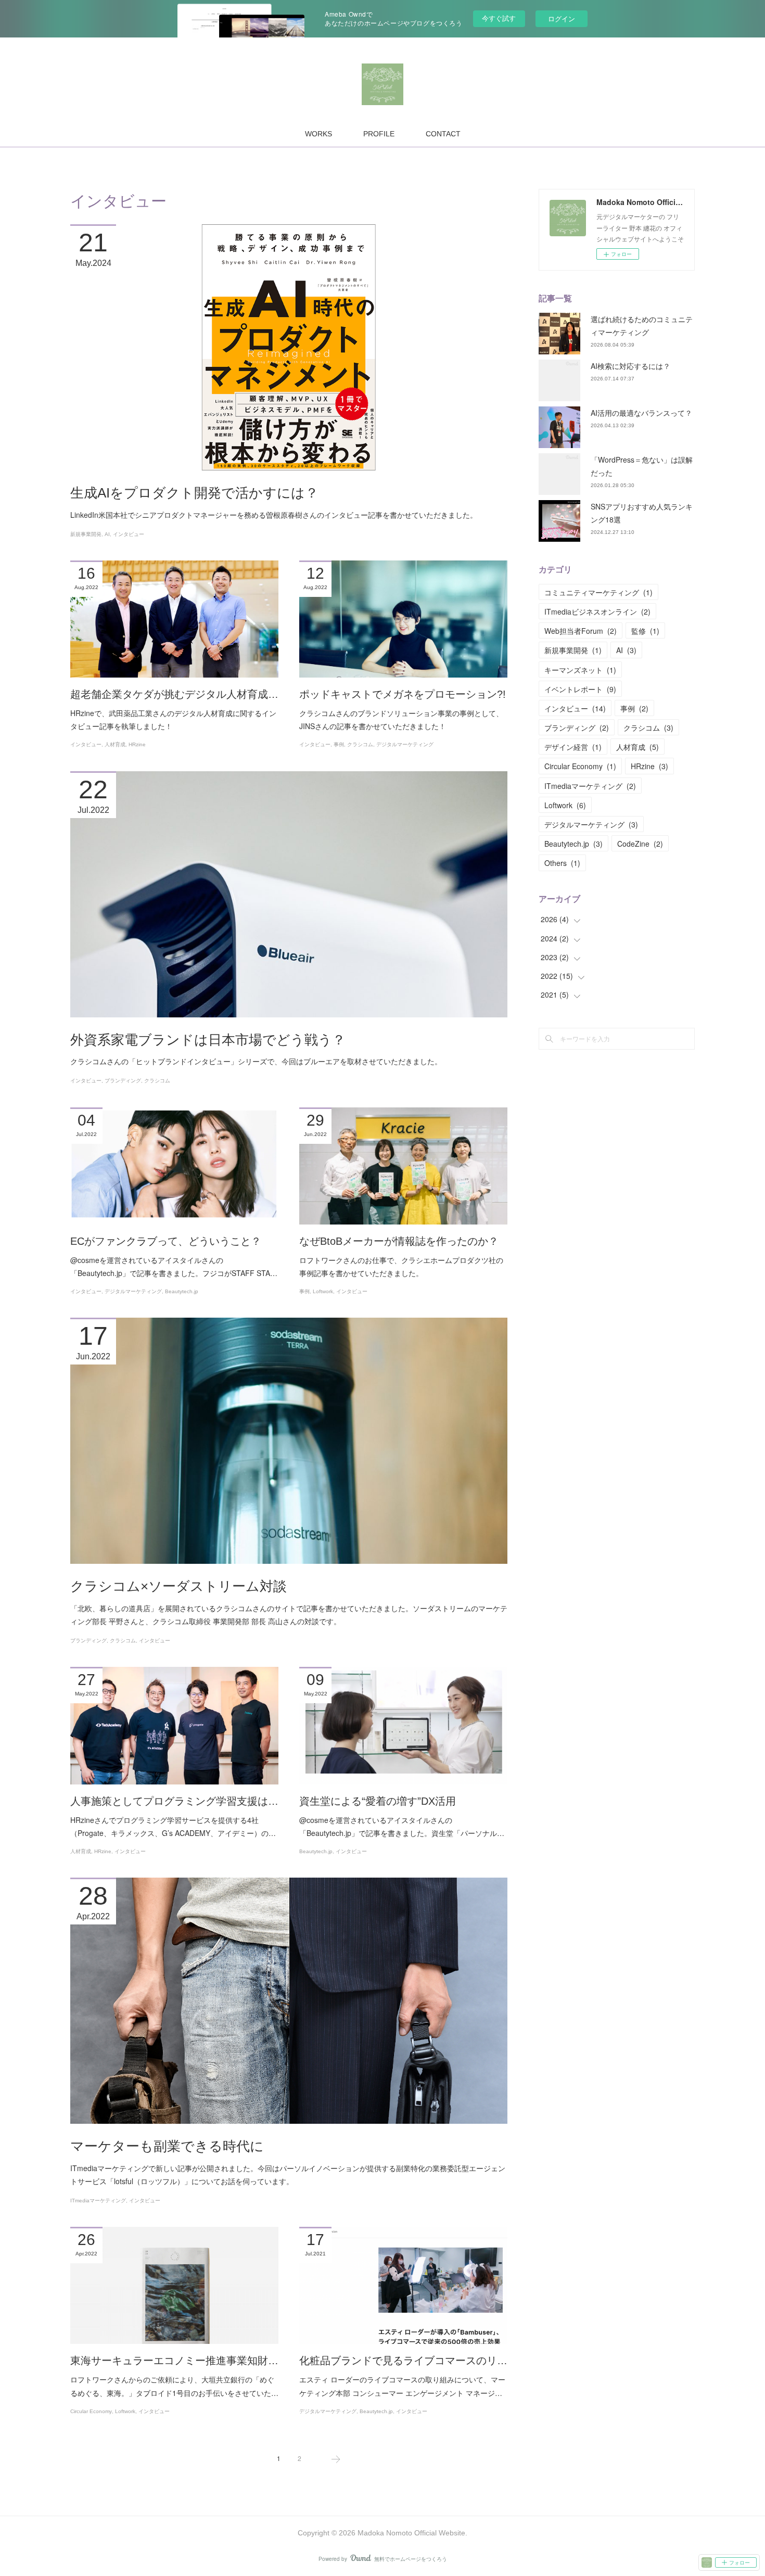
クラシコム (360, 744)
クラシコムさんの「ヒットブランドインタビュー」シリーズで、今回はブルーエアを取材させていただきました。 (256, 1061)
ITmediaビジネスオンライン (597, 611)
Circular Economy (91, 2411)
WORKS (318, 134)
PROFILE (379, 134)
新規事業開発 (86, 534)
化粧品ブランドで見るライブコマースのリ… (403, 2361)
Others (562, 863)
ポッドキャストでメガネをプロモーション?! (403, 694)
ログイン (562, 18)
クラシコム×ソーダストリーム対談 (178, 1586)
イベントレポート (580, 689)
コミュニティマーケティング (598, 592)
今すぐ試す (499, 18)
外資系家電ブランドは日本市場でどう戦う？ (208, 1040)
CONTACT (443, 134)
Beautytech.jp (182, 1291)
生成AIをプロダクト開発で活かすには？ (194, 493)
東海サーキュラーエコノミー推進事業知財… (174, 2361)
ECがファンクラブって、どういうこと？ (166, 1241)
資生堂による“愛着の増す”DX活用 (378, 1801)
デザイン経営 (573, 747)
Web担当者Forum (581, 631)
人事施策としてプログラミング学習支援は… (174, 1801)
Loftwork (323, 1291)
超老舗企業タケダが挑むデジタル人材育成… (174, 694)
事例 (339, 744)
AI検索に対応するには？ (630, 366)
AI (107, 534)
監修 (645, 631)
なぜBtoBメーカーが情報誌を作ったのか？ (399, 1241)
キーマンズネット (580, 670)
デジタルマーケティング (405, 744)
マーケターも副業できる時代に (167, 2146)
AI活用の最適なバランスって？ (641, 413)
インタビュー (129, 534)
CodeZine (640, 844)
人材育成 (115, 744)
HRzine (137, 744)
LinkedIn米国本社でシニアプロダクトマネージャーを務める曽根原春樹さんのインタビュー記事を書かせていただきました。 (274, 515)
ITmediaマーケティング (98, 2201)
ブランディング (123, 1081)
